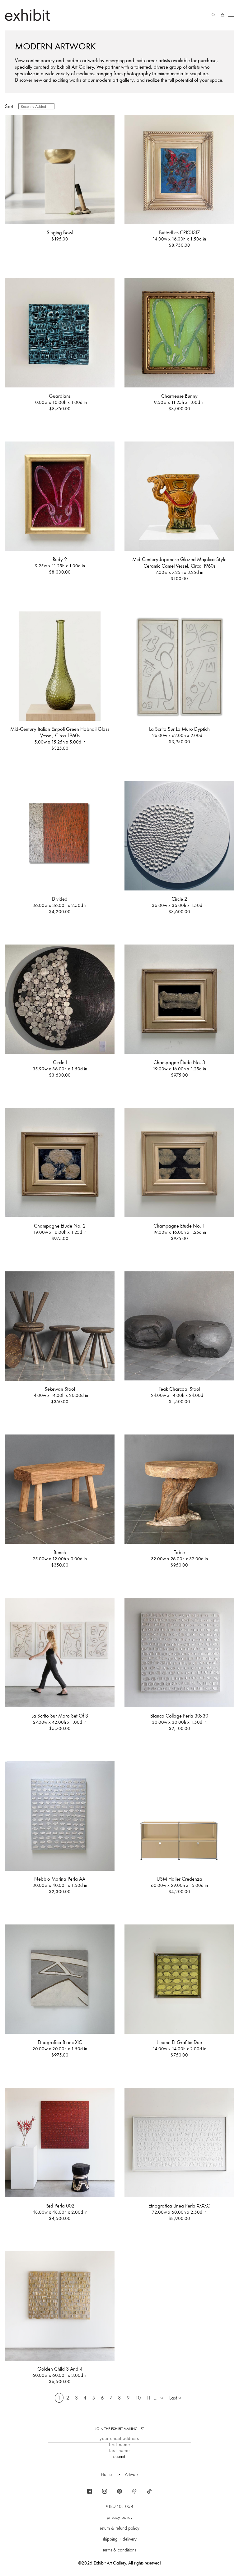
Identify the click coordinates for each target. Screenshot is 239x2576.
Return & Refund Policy (120, 2528)
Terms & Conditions (119, 2550)
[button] (214, 15)
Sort (9, 106)
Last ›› (175, 2398)
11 (148, 2398)
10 (138, 2398)
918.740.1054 (120, 2506)
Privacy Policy (120, 2517)
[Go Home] (27, 15)
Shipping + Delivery (119, 2539)
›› (162, 2398)
